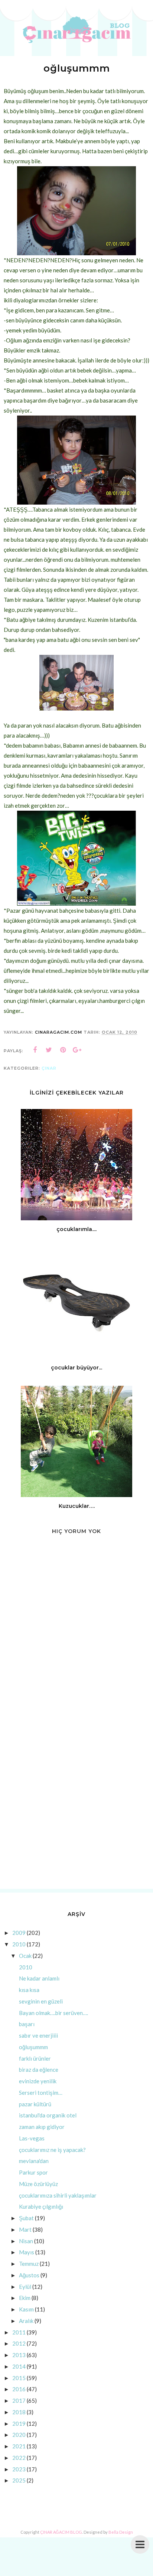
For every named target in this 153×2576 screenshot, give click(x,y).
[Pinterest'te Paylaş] (63, 1050)
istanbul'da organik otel (48, 2115)
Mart (25, 2229)
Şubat (26, 2218)
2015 (19, 2378)
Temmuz (29, 2264)
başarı (27, 2024)
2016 (19, 2389)
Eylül (25, 2287)
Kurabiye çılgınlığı (41, 2206)
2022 (19, 2458)
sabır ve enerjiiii (38, 2035)
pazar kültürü (35, 2104)
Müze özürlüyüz (38, 2184)
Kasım (26, 2309)
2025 (19, 2480)
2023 (19, 2469)
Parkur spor (33, 2172)
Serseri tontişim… (41, 2093)
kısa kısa (29, 1990)
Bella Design (121, 2532)
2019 (19, 2424)
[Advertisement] (76, 1801)
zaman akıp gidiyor (42, 2127)
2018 (19, 2412)
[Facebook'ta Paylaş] (35, 1050)
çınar (49, 1068)
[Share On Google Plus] (77, 1050)
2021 (19, 2446)
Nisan (26, 2241)
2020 (19, 2435)
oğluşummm (33, 2047)
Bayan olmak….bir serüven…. (53, 2013)
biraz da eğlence (39, 2070)
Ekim (25, 2298)
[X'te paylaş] (49, 1050)
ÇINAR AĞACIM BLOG (61, 2532)
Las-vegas (32, 2138)
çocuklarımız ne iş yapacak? (52, 2150)
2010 (19, 1944)
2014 (19, 2366)
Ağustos (29, 2275)
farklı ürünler (35, 2058)
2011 (19, 2332)
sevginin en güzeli (41, 2001)
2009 (19, 1933)
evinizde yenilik (38, 2081)
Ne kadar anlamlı (39, 1978)
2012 (19, 2343)
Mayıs (27, 2252)
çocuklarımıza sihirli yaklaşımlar (58, 2195)
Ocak (25, 1956)
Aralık (26, 2321)
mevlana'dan (34, 2161)
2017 (19, 2401)
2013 (19, 2355)
